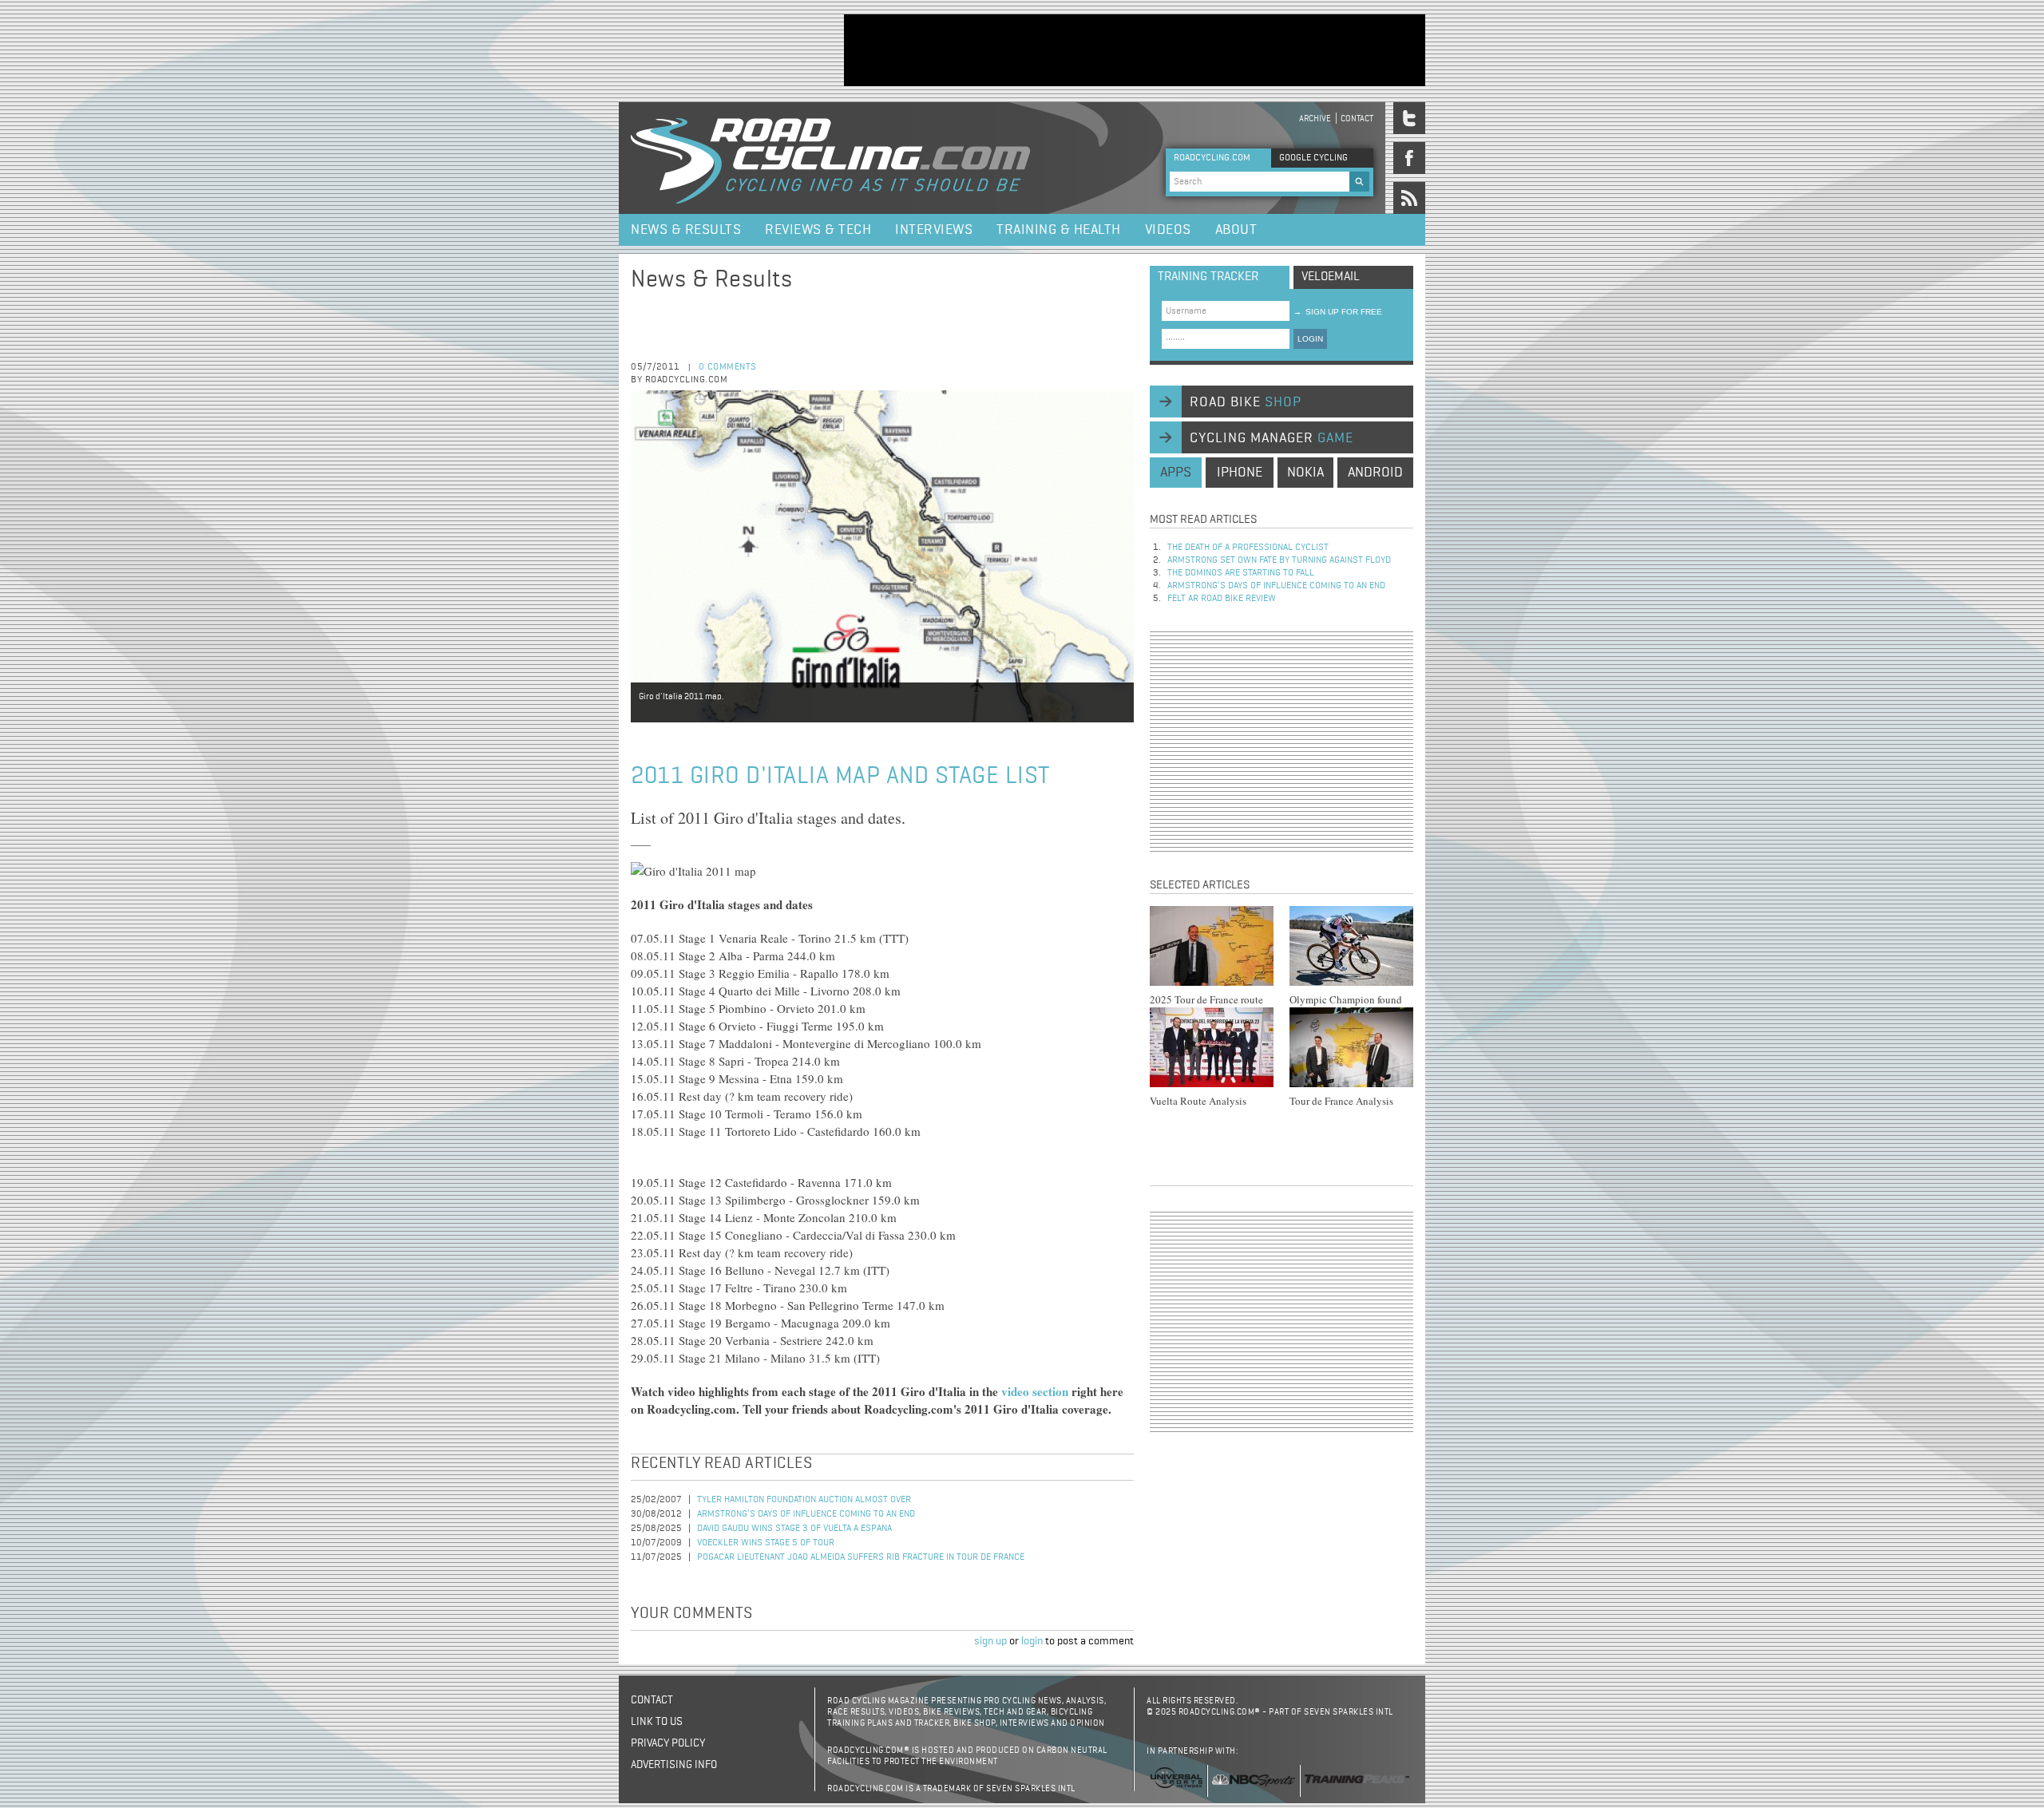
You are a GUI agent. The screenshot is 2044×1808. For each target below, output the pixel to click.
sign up (990, 1641)
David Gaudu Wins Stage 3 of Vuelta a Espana (794, 1529)
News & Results (686, 230)
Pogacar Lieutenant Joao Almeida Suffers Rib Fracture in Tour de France (861, 1557)
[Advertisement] (1135, 50)
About (1236, 230)
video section (1035, 1391)
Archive (1315, 119)
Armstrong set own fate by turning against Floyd (1279, 560)
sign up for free (1338, 312)
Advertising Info (674, 1765)
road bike (1246, 402)
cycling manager (1272, 438)
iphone (1240, 473)
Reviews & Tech (818, 230)
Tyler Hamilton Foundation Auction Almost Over (804, 1500)
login (1032, 1641)
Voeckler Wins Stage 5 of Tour (766, 1543)
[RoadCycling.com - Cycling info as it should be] (830, 158)
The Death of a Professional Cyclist (1248, 548)
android (1375, 473)
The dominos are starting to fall (1241, 573)
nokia (1305, 473)
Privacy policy (668, 1743)
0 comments (728, 367)
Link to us (657, 1722)
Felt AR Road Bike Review (1222, 599)
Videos (1168, 230)
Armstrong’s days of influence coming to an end (806, 1514)
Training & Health (1059, 230)
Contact (1357, 119)
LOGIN (1310, 339)
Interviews (934, 230)
